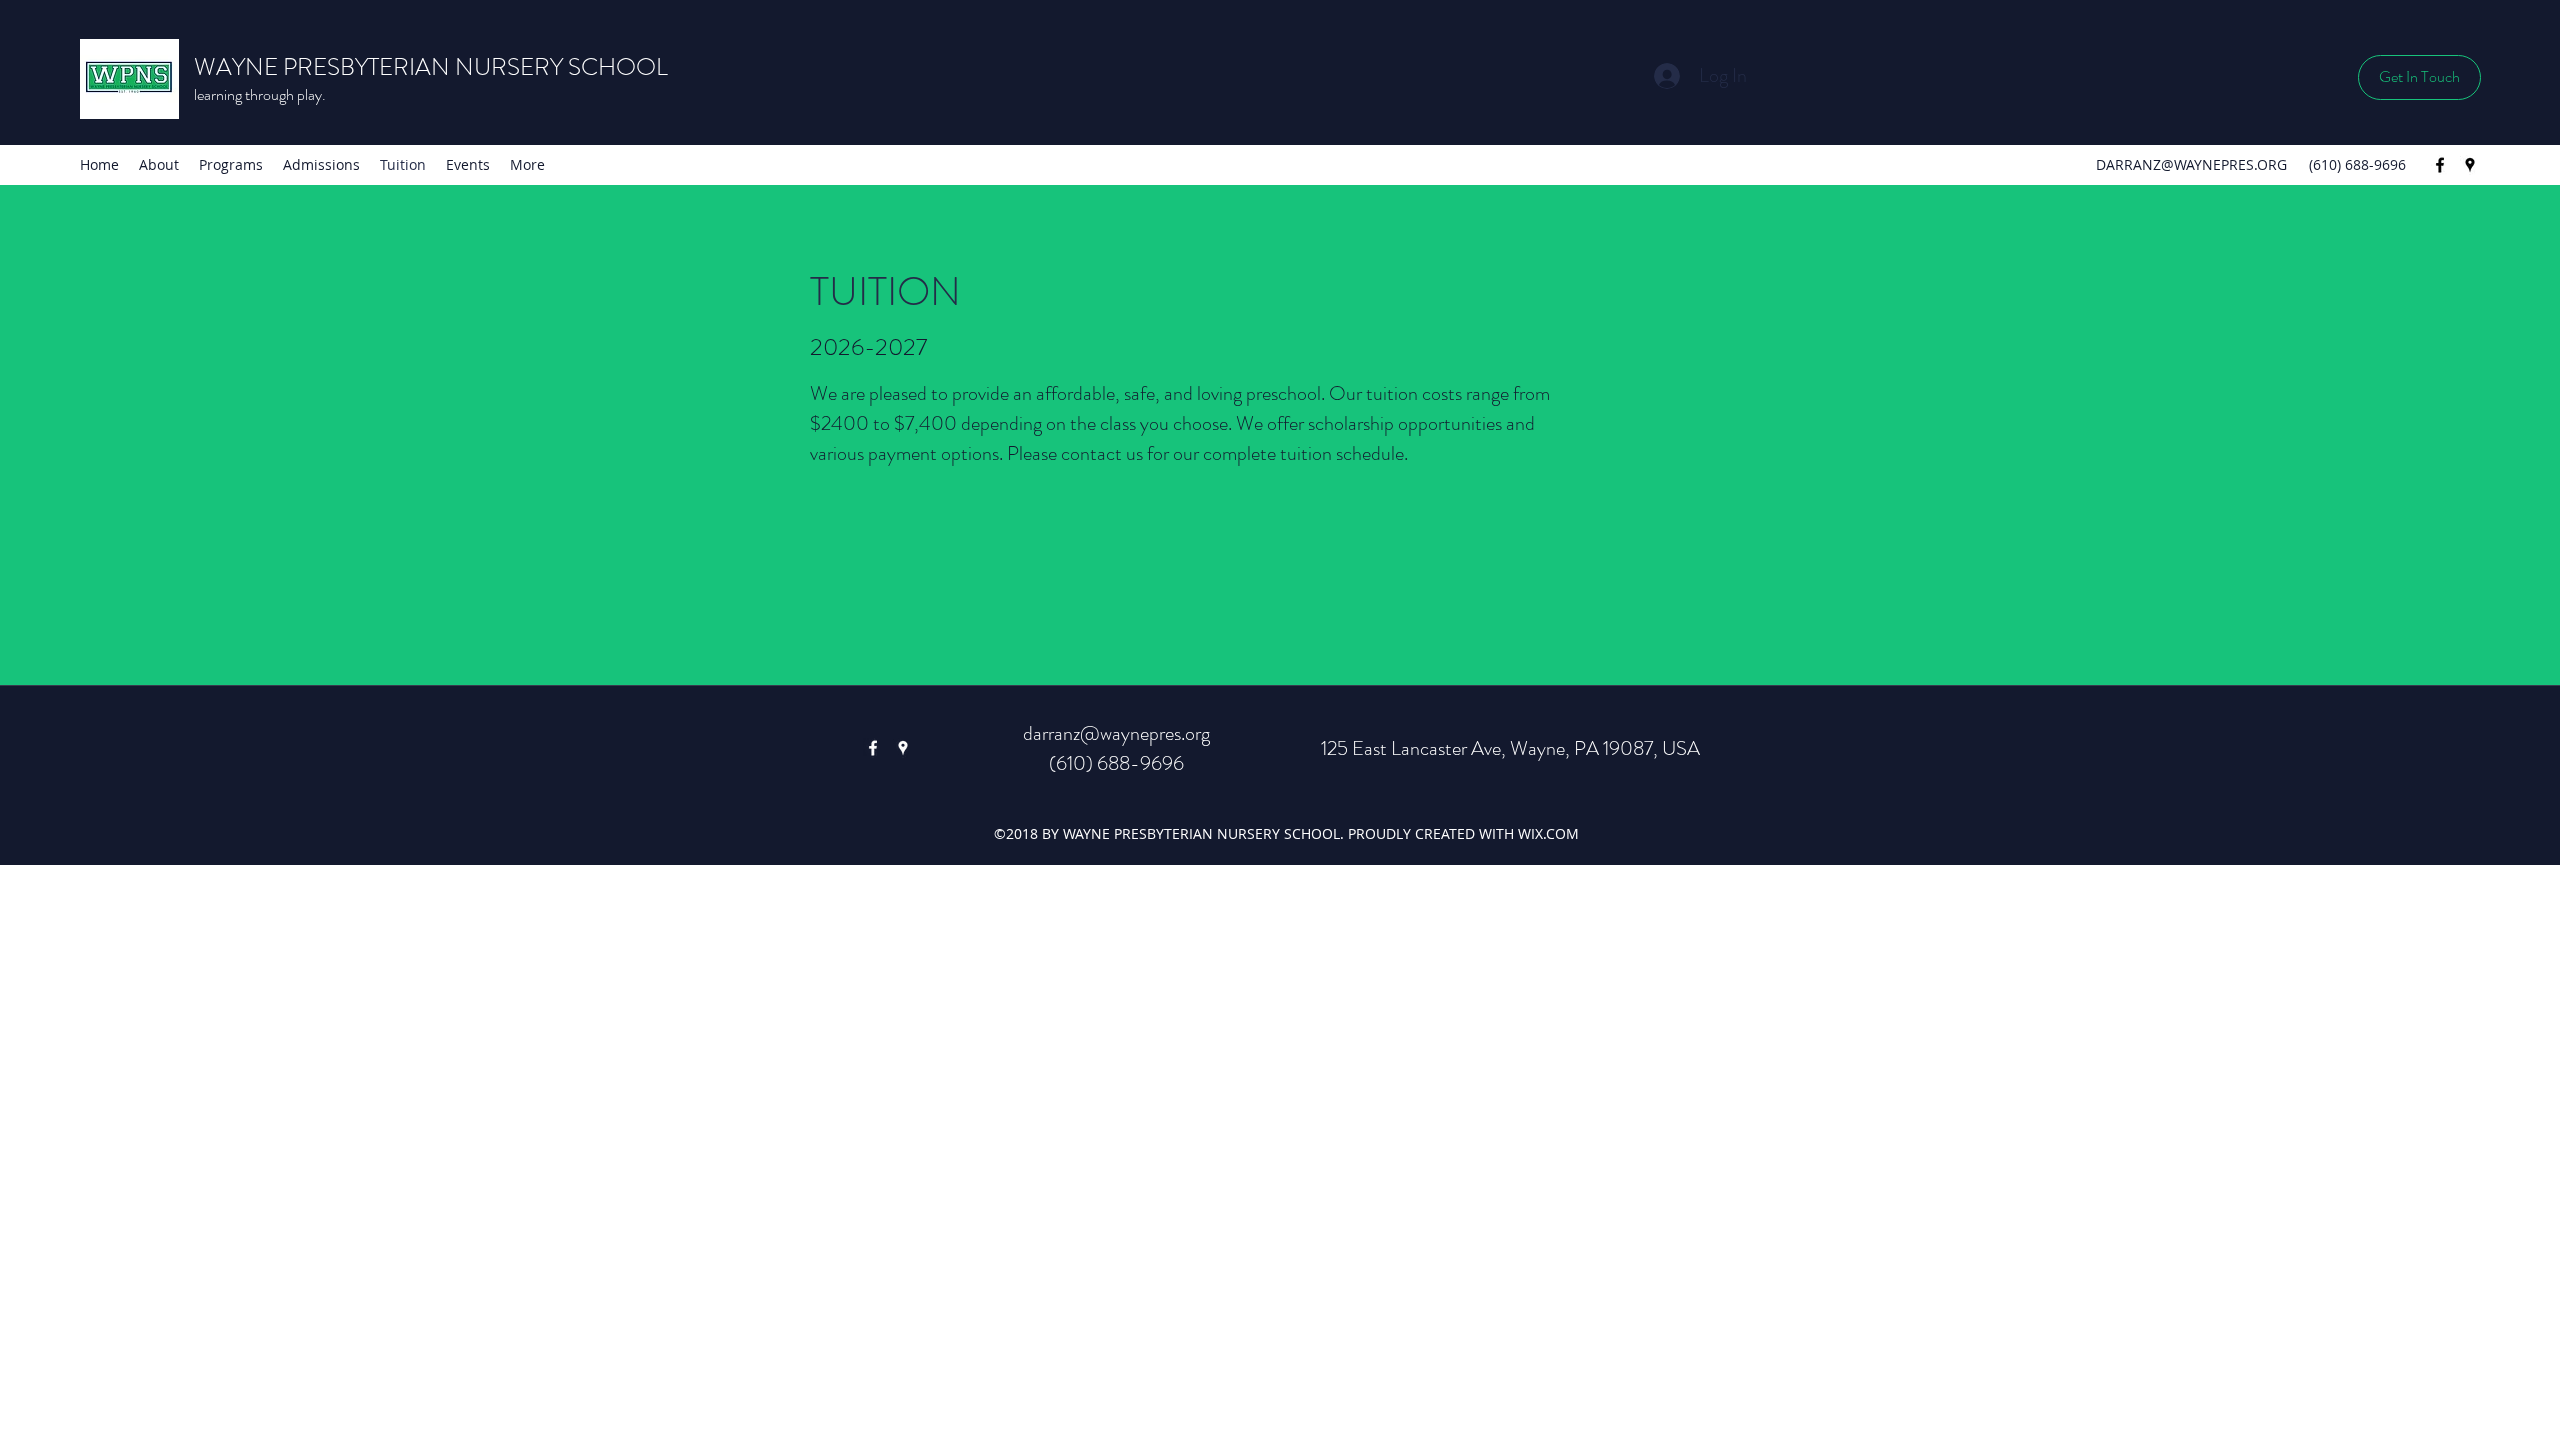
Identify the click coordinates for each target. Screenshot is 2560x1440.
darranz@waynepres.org (1116, 733)
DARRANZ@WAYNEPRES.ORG (2191, 164)
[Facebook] (2440, 165)
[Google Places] (2470, 165)
